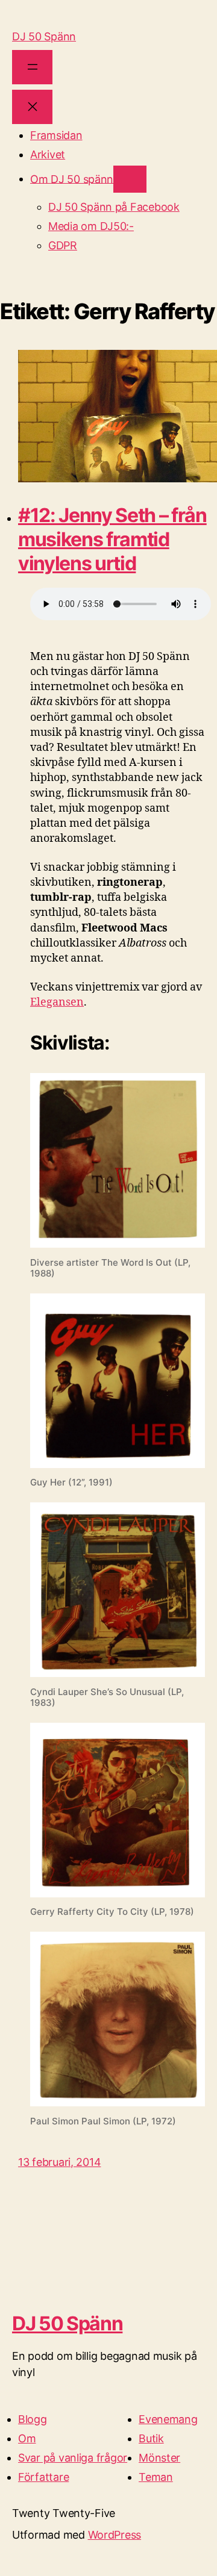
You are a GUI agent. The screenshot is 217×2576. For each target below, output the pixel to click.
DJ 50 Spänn (44, 36)
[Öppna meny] (32, 67)
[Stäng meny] (32, 107)
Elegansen (57, 1002)
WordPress (115, 2535)
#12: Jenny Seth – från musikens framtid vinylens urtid (112, 539)
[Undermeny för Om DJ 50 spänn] (130, 179)
